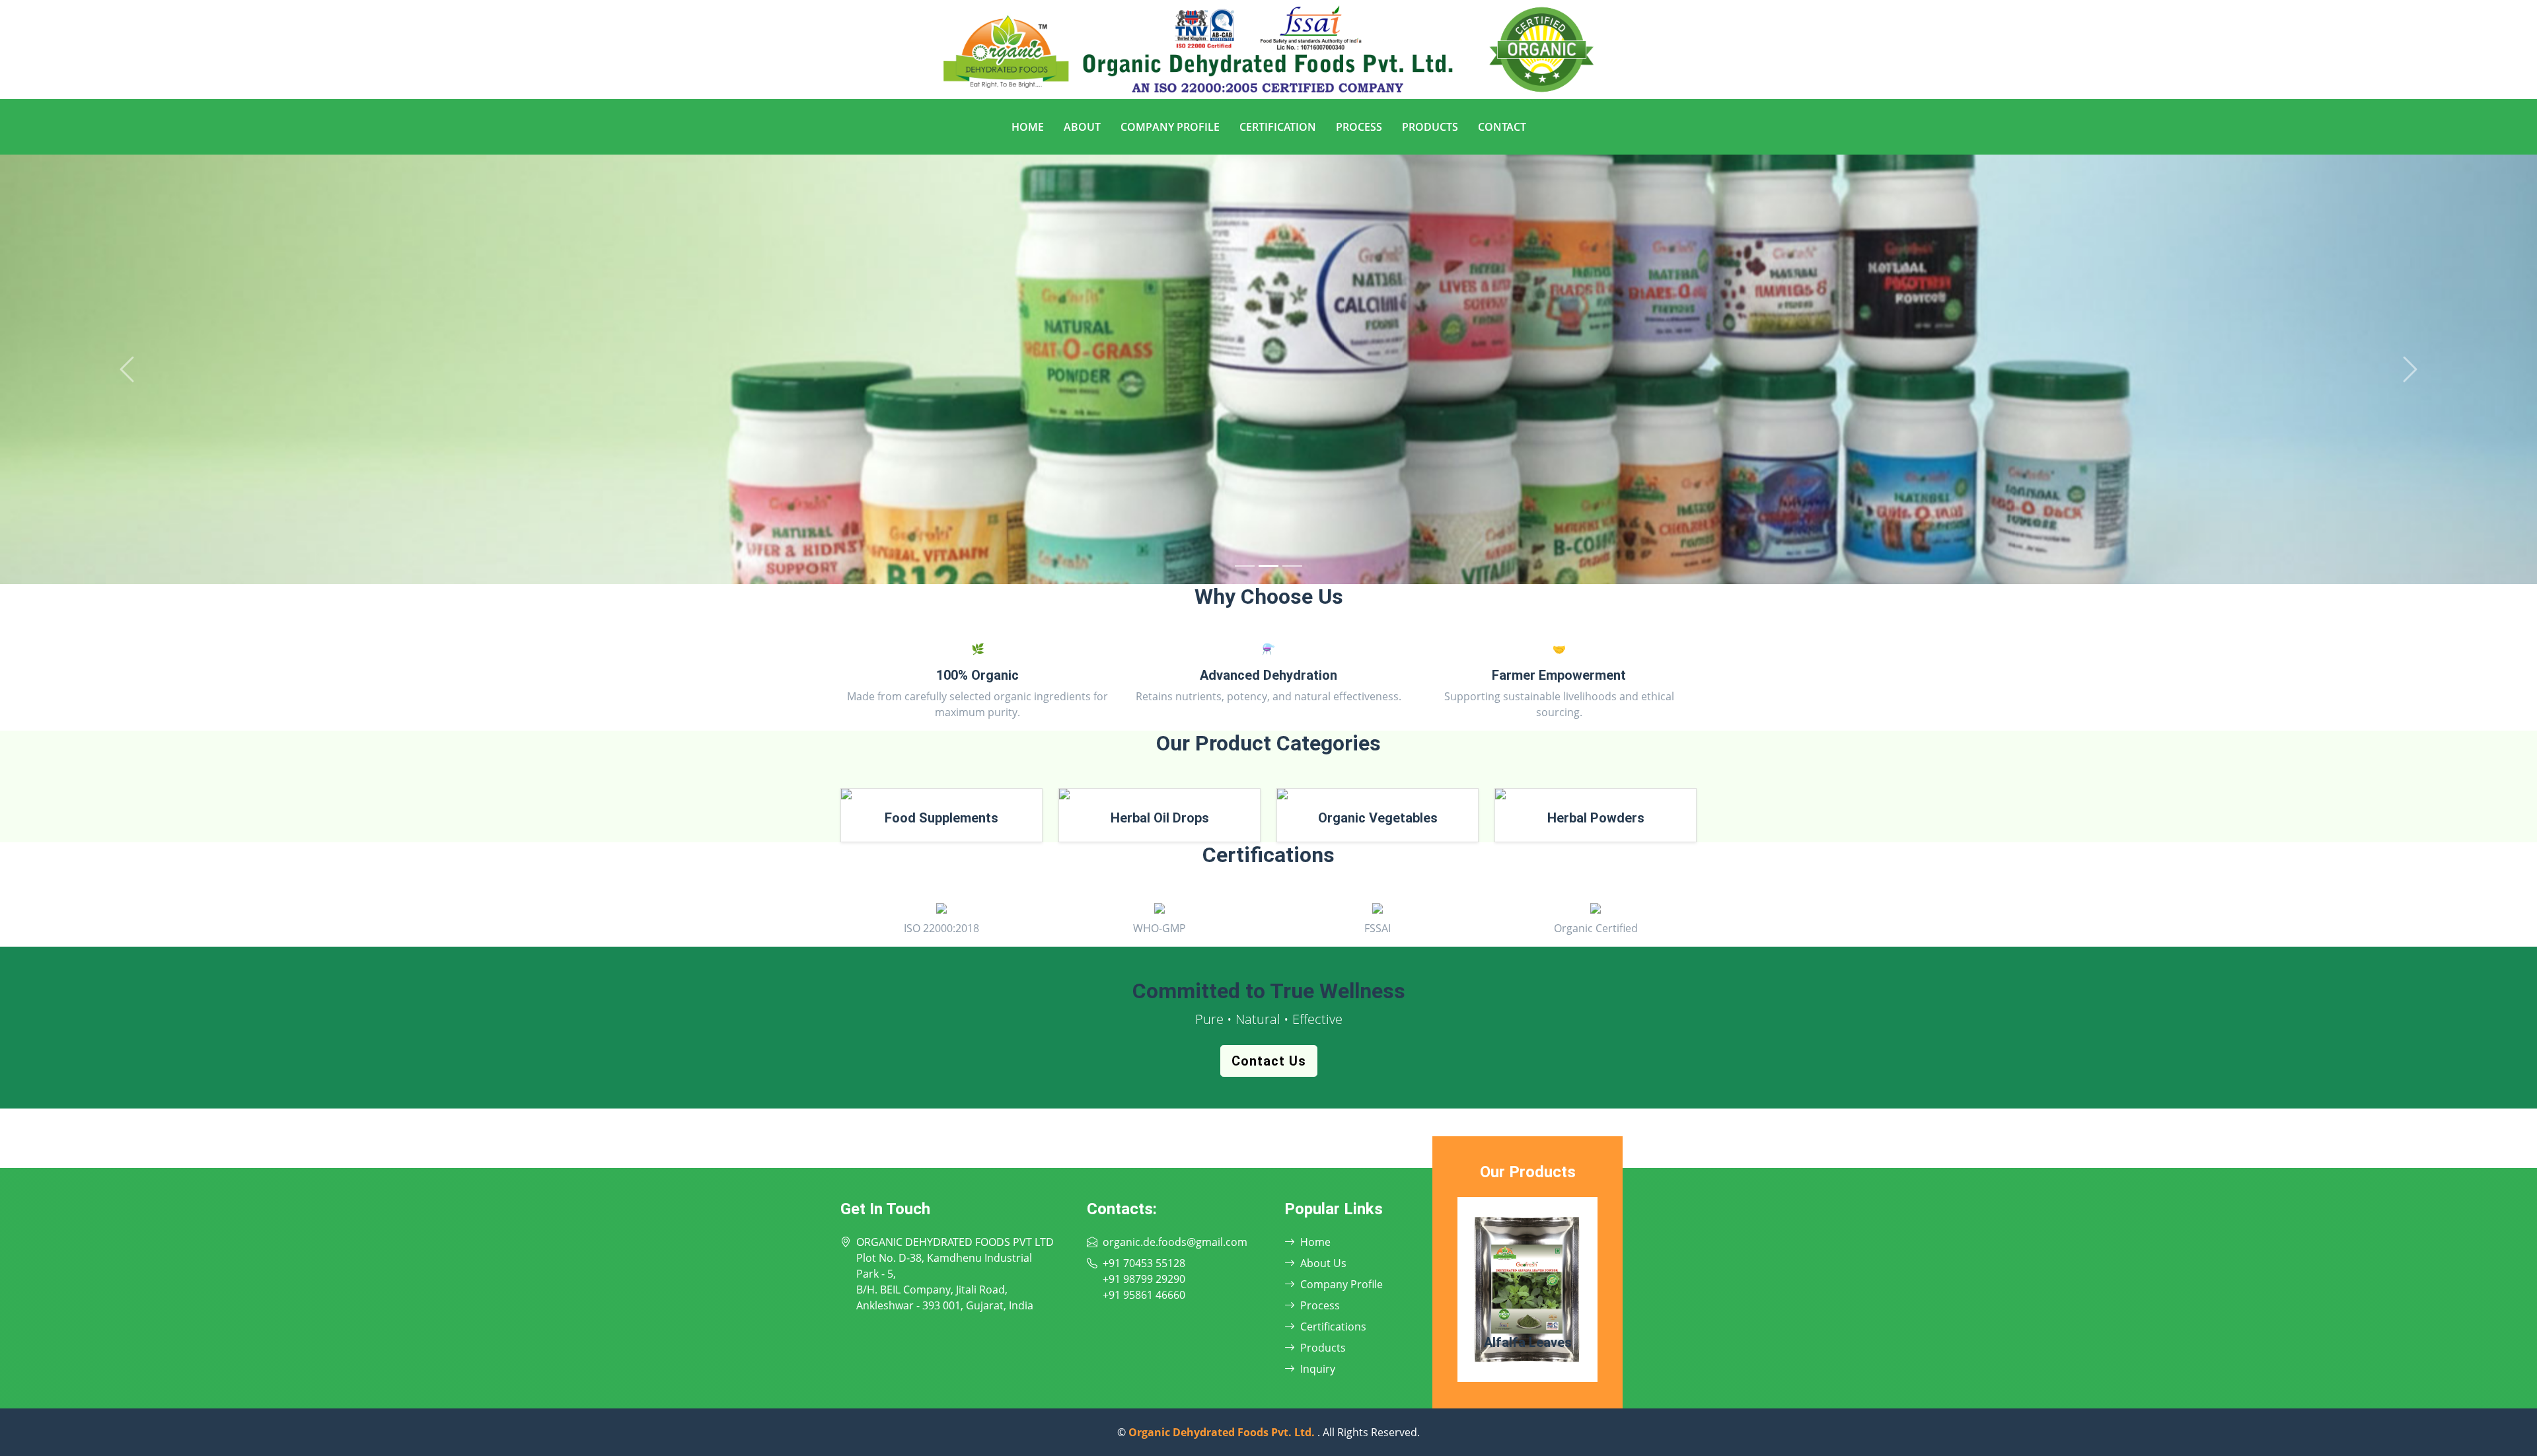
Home (1028, 127)
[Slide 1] (1245, 566)
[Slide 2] (1268, 566)
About (1082, 127)
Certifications (1333, 1327)
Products (1430, 127)
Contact (1502, 127)
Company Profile (1170, 127)
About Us (1323, 1263)
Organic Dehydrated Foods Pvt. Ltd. (1223, 1432)
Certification (1278, 127)
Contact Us (1269, 1061)
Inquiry (1318, 1369)
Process (1359, 127)
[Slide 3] (1292, 566)
